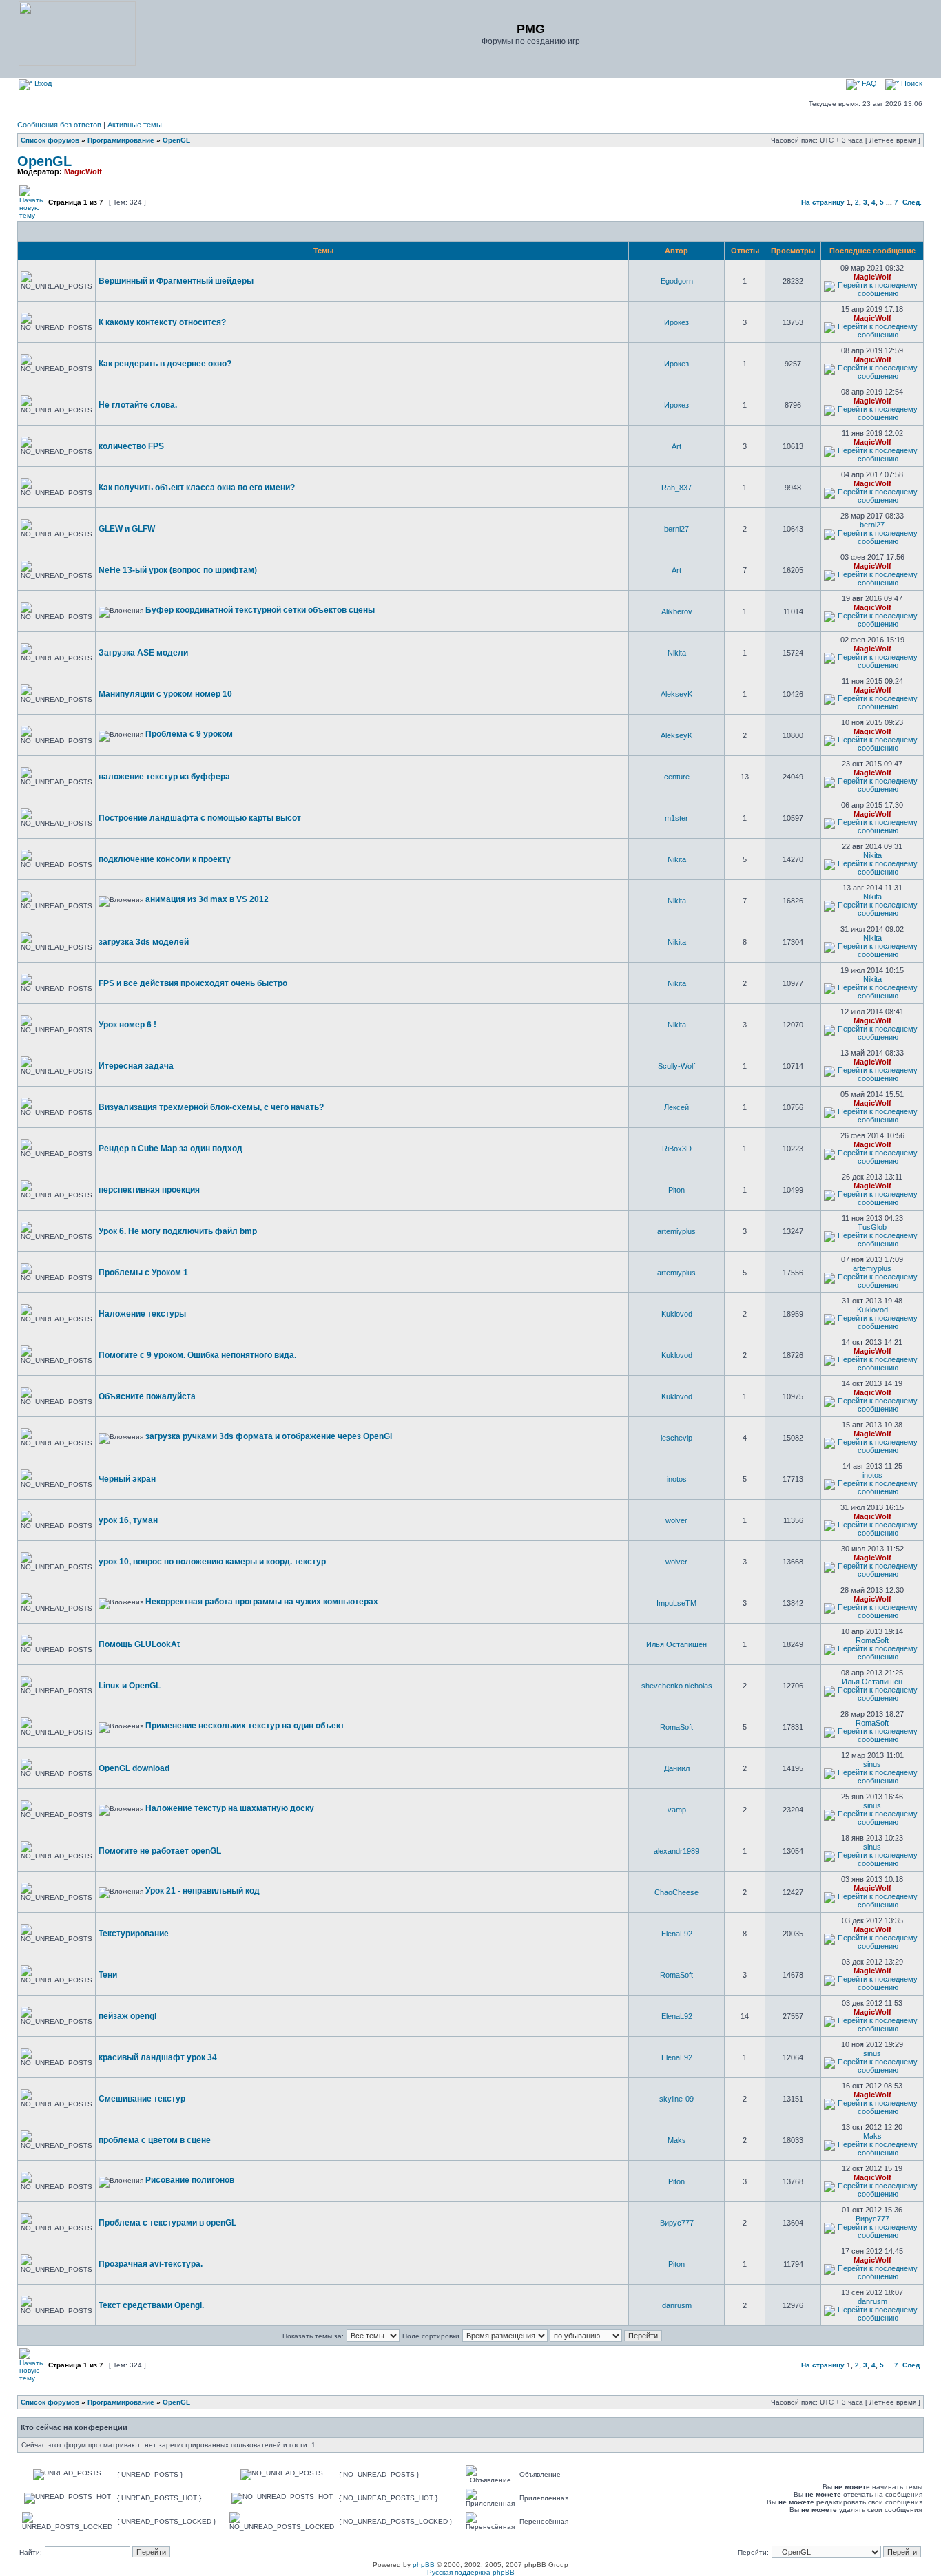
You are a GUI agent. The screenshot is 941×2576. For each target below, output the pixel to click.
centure (677, 777)
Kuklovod (677, 1314)
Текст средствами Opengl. (151, 2305)
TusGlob (872, 1227)
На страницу (823, 202)
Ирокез (676, 322)
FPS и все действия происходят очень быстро (193, 983)
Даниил (677, 1768)
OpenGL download (134, 1768)
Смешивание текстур (142, 2099)
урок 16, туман (128, 1520)
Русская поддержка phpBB (471, 2572)
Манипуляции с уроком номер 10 (165, 694)
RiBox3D (677, 1149)
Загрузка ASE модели (143, 653)
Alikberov (677, 611)
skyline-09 (676, 2099)
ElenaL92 (677, 1934)
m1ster (676, 818)
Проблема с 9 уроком (189, 734)
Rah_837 (676, 488)
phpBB (424, 2565)
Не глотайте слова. (138, 405)
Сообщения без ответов (59, 125)
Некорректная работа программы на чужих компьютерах (262, 1602)
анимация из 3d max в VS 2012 (207, 899)
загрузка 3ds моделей (144, 942)
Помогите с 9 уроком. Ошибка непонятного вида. (197, 1355)
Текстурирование (134, 1934)
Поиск (911, 83)
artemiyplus (676, 1231)
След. (912, 202)
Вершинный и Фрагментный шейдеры (176, 281)
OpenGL (176, 140)
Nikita (677, 653)
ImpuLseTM (676, 1603)
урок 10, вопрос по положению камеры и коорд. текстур (212, 1562)
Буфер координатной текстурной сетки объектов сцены (260, 610)
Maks (677, 2140)
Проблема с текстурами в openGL (167, 2223)
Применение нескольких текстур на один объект (245, 1726)
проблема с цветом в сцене (155, 2140)
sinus (872, 1764)
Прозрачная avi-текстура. (151, 2264)
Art (676, 446)
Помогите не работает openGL (160, 1851)
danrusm (677, 2305)
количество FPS (131, 446)
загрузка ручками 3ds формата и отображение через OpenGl (269, 1436)
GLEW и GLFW (127, 529)
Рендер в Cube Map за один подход (170, 1149)
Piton (676, 1190)
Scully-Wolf (676, 1066)
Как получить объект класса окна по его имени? (197, 488)
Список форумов (50, 140)
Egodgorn (677, 281)
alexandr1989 (676, 1851)
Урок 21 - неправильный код (203, 1891)
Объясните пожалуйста (147, 1396)
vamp (677, 1810)
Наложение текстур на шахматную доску (230, 1808)
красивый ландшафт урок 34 (158, 2057)
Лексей (676, 1107)
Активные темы (135, 125)
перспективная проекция (149, 1190)
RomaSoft (872, 1640)
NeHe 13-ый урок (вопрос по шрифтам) (178, 570)
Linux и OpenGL (130, 1686)
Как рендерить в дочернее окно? (165, 364)
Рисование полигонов (190, 2180)
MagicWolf (83, 171)
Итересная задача (136, 1066)
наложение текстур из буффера (164, 777)
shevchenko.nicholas (677, 1686)
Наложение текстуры (142, 1314)
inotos (677, 1479)
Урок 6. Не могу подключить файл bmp (178, 1231)
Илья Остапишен (676, 1644)
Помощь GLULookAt (139, 1644)
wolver (676, 1520)
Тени (108, 1975)
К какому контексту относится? (162, 322)
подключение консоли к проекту (165, 859)
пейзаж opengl (127, 2016)
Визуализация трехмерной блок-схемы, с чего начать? (211, 1107)
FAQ (868, 83)
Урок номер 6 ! (127, 1025)
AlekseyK (676, 694)
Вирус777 (677, 2223)
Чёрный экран (127, 1479)
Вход (42, 83)
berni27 (676, 529)
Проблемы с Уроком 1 (143, 1273)
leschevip (676, 1438)
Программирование (121, 140)
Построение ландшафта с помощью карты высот (200, 818)
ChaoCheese (676, 1892)
